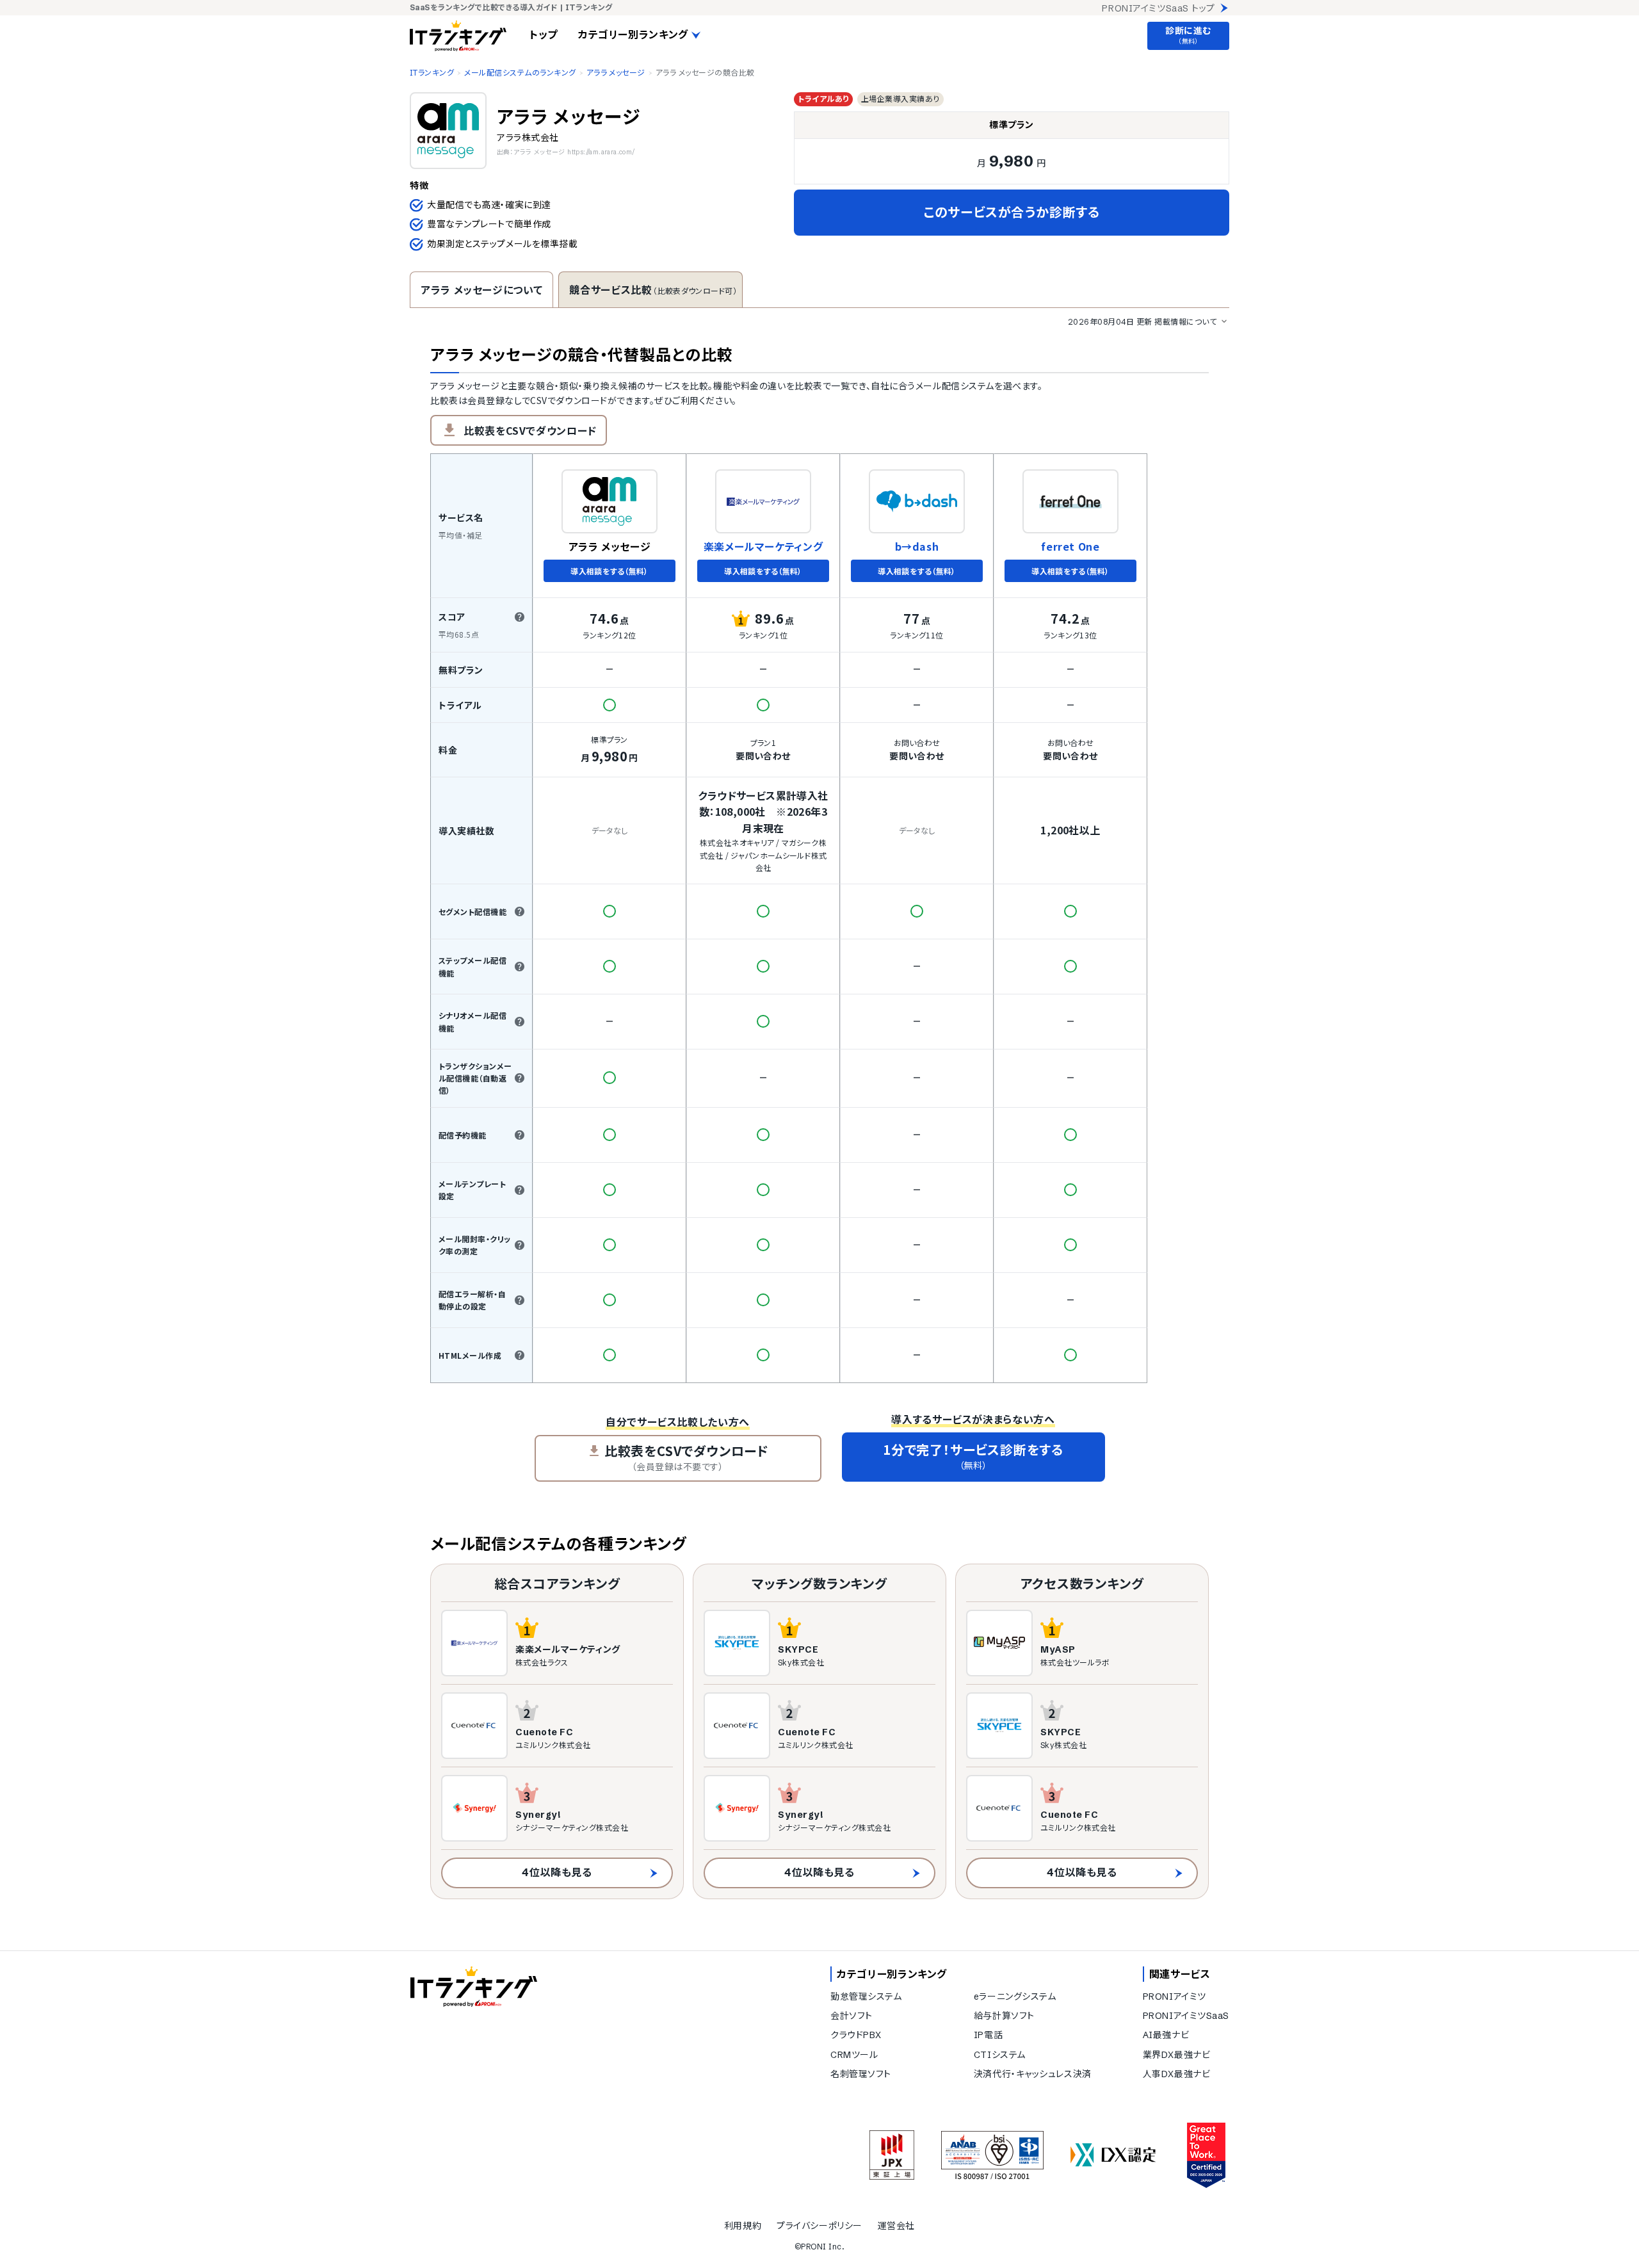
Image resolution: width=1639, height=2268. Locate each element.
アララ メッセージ (616, 73)
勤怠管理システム (866, 1997)
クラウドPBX (856, 2035)
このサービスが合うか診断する (1012, 212)
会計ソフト (852, 2016)
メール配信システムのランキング (520, 73)
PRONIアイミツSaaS (1186, 2016)
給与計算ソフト (1004, 2016)
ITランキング (432, 73)
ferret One (1070, 547)
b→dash (917, 547)
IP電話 (988, 2035)
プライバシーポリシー (819, 2226)
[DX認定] (1113, 2155)
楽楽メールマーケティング (763, 547)
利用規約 (743, 2226)
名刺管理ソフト (861, 2074)
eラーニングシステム (1015, 1997)
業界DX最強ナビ (1176, 2055)
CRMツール (854, 2055)
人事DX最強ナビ (1176, 2074)
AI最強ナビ (1166, 2035)
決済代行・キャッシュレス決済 (1033, 2074)
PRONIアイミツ (1175, 1997)
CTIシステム (1000, 2055)
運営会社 (896, 2226)
